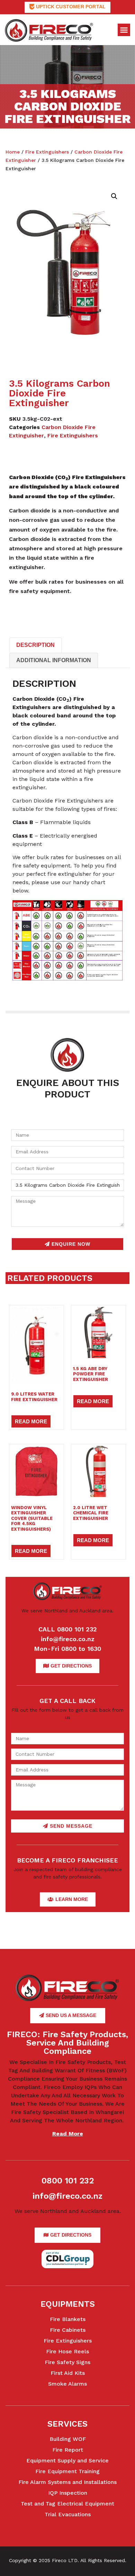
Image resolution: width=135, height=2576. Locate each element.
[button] (124, 30)
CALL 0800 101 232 (68, 1629)
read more (68, 2134)
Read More (31, 1421)
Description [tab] (35, 645)
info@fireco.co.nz (68, 1639)
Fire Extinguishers (47, 152)
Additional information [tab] (54, 660)
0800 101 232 (68, 2181)
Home (13, 152)
